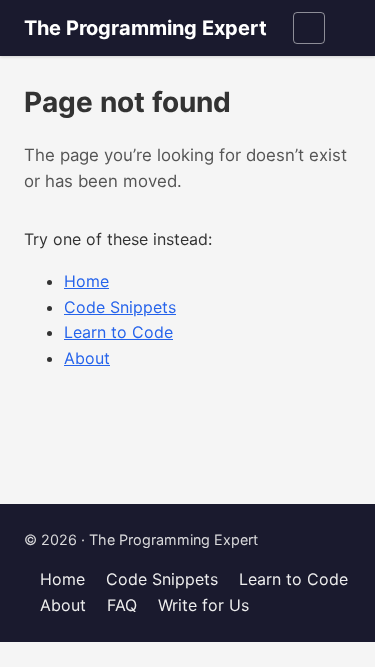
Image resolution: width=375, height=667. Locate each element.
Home (86, 281)
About (87, 358)
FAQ (122, 605)
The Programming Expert (145, 28)
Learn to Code (118, 332)
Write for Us (203, 605)
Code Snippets (120, 307)
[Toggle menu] (309, 28)
